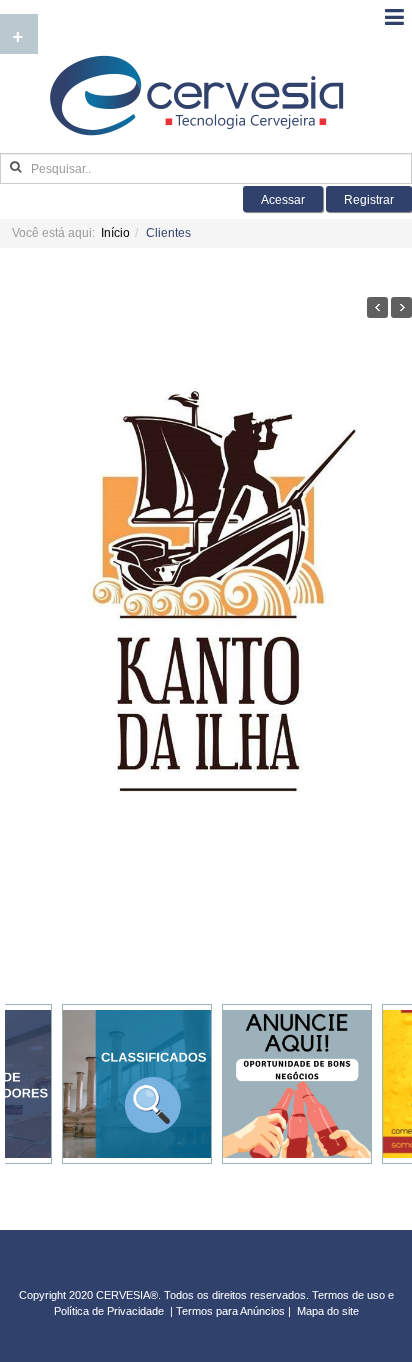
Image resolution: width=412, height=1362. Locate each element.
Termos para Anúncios (232, 1311)
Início (115, 233)
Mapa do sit (325, 1311)
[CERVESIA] (197, 95)
